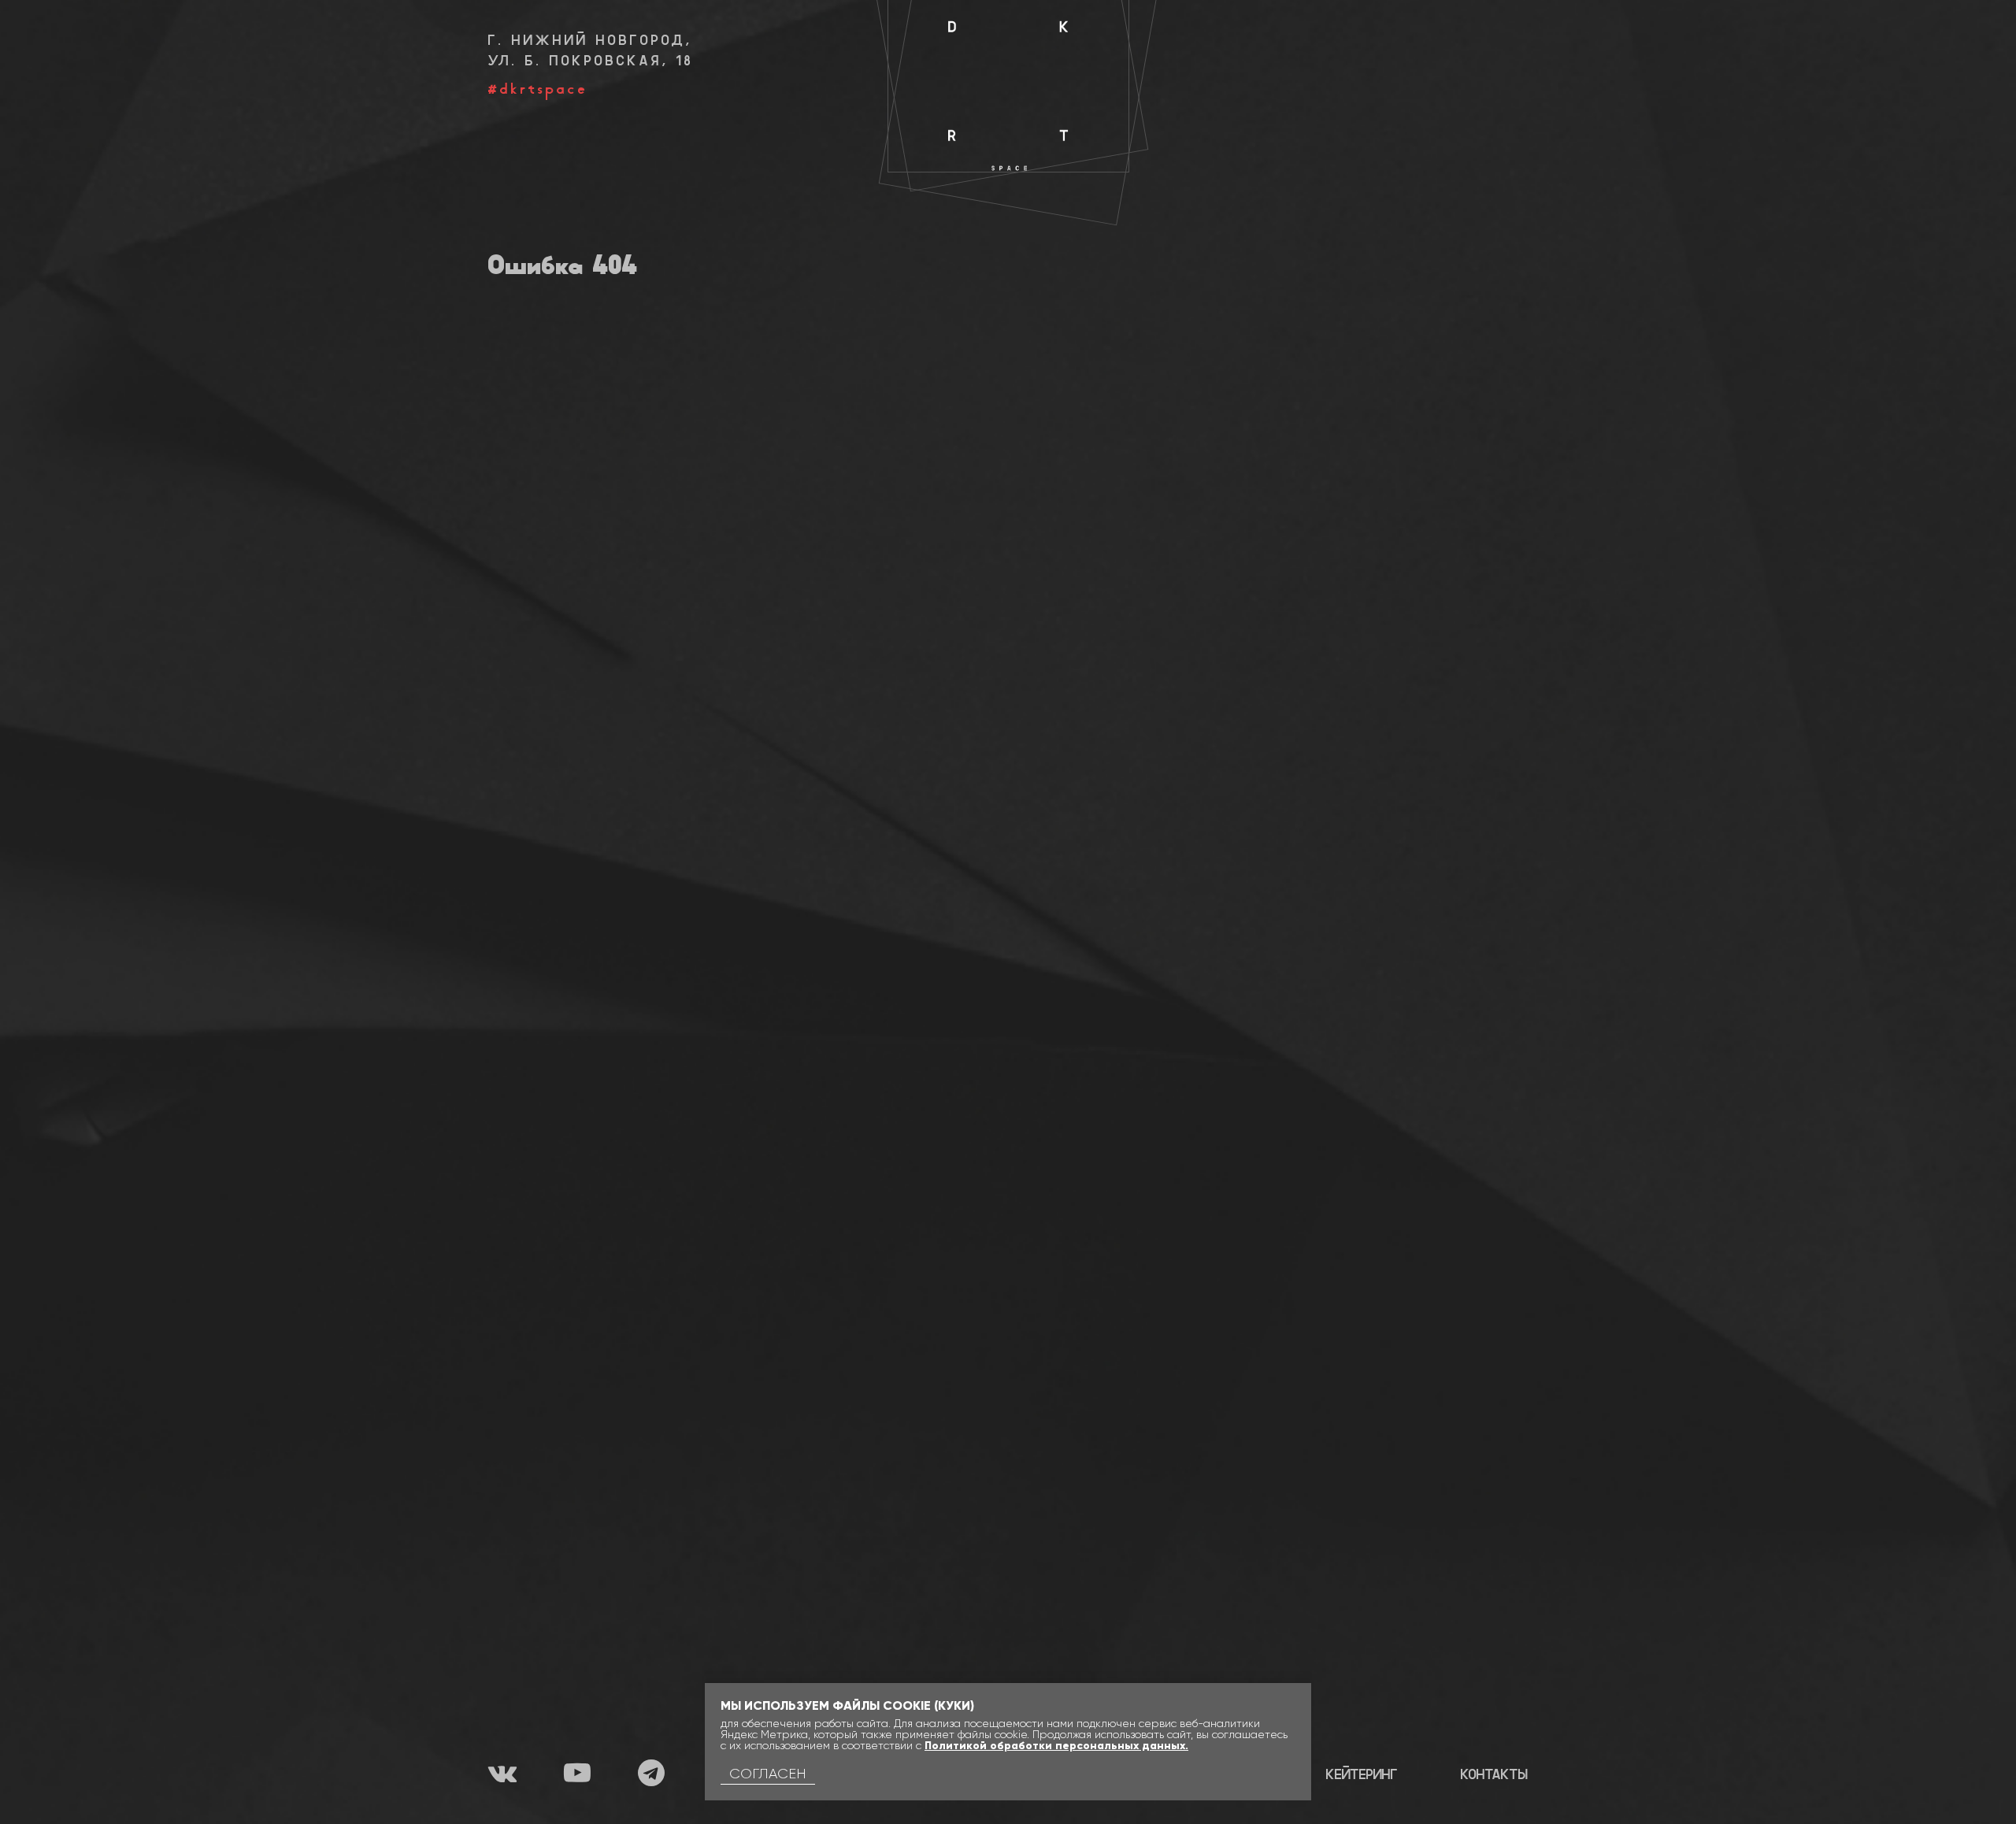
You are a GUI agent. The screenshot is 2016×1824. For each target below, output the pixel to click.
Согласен (768, 1774)
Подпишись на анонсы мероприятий (1379, 39)
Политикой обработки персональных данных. (1056, 1746)
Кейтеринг (1362, 1776)
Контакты (1494, 1776)
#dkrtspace (538, 90)
